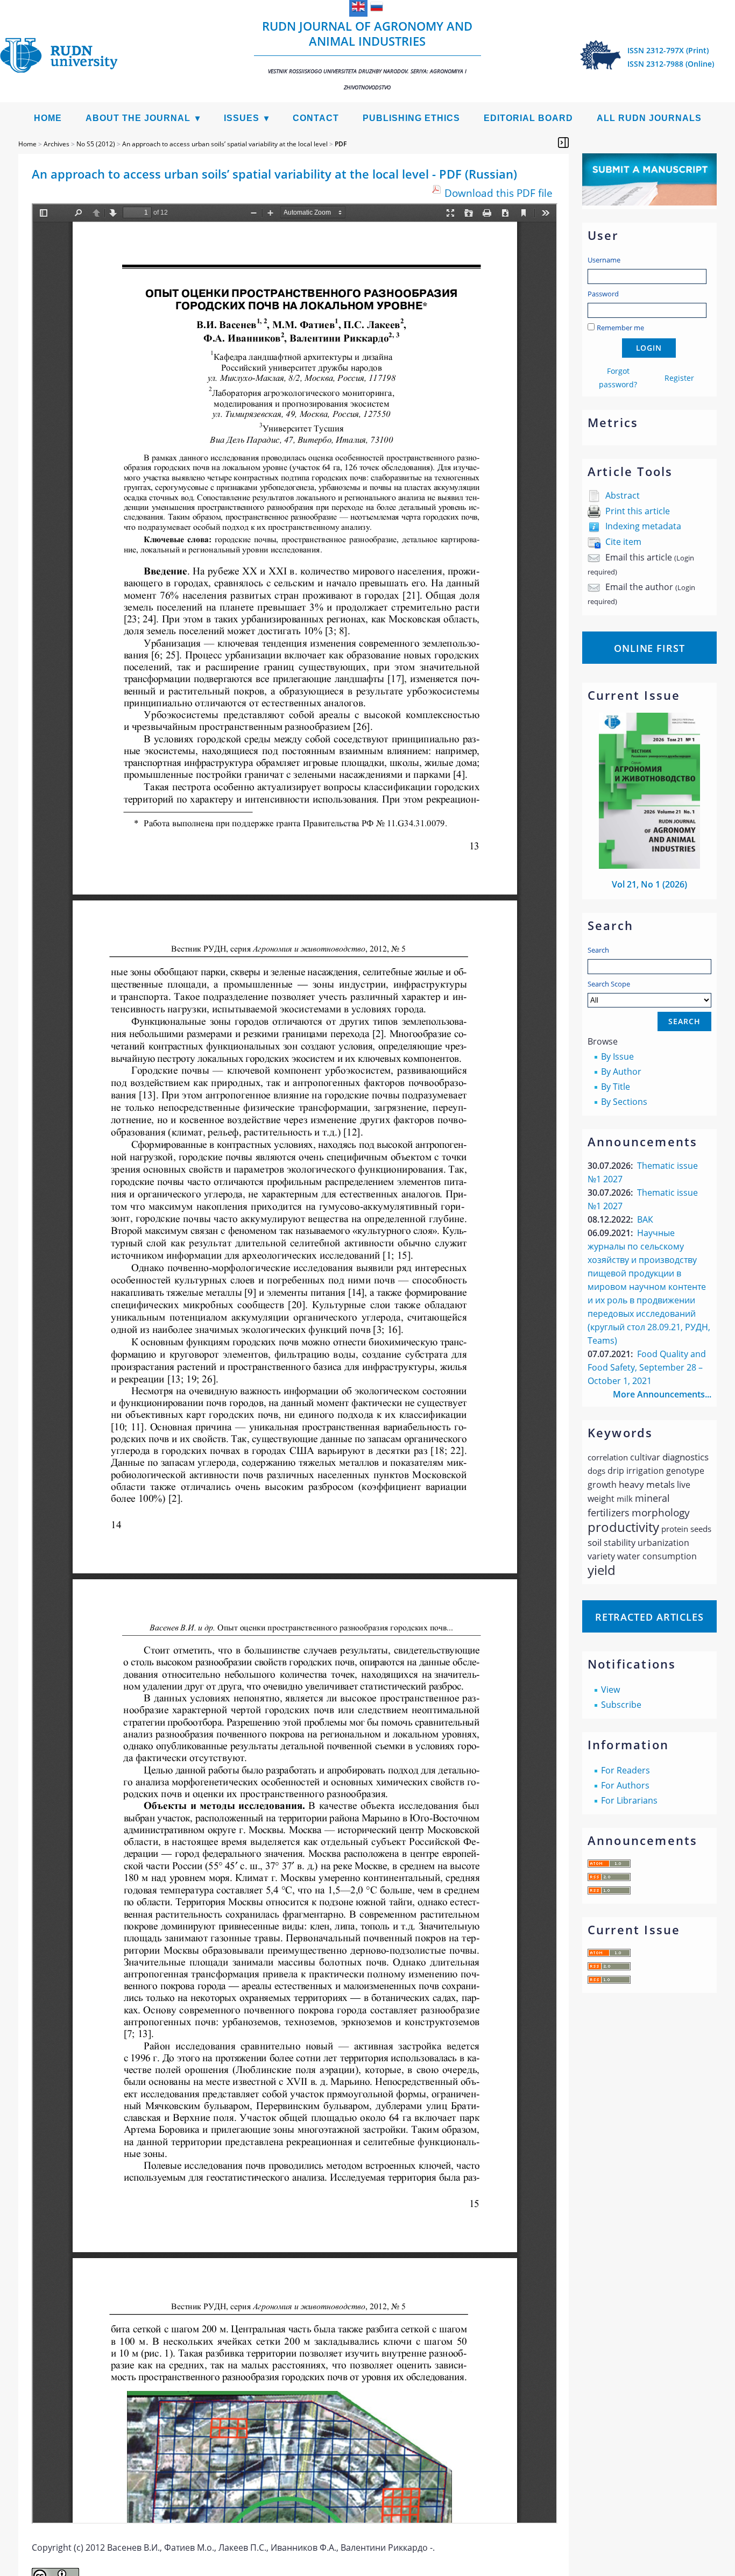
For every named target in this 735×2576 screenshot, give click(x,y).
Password (603, 294)
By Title (616, 1087)
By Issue (617, 1056)
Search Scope (609, 984)
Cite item (623, 542)
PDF (341, 144)
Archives (56, 144)
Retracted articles (649, 1617)
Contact (316, 118)
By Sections (624, 1102)
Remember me (620, 328)
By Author (621, 1071)
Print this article (638, 511)
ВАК (645, 1219)
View (610, 1690)
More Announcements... (662, 1394)
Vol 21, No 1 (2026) (649, 884)
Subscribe (621, 1705)
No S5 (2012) (96, 144)
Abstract (623, 495)
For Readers (626, 1770)
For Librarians (629, 1800)
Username (604, 260)
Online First (649, 648)
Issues (242, 118)
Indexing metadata (643, 526)
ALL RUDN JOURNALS (649, 118)
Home (48, 118)
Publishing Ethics (411, 118)
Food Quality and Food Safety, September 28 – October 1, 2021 (647, 1367)
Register (679, 378)
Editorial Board (528, 118)
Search (598, 950)
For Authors (625, 1785)
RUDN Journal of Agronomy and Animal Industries (367, 54)
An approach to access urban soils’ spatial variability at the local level (225, 144)
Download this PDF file (499, 193)
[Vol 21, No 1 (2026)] (649, 865)
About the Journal (138, 118)
